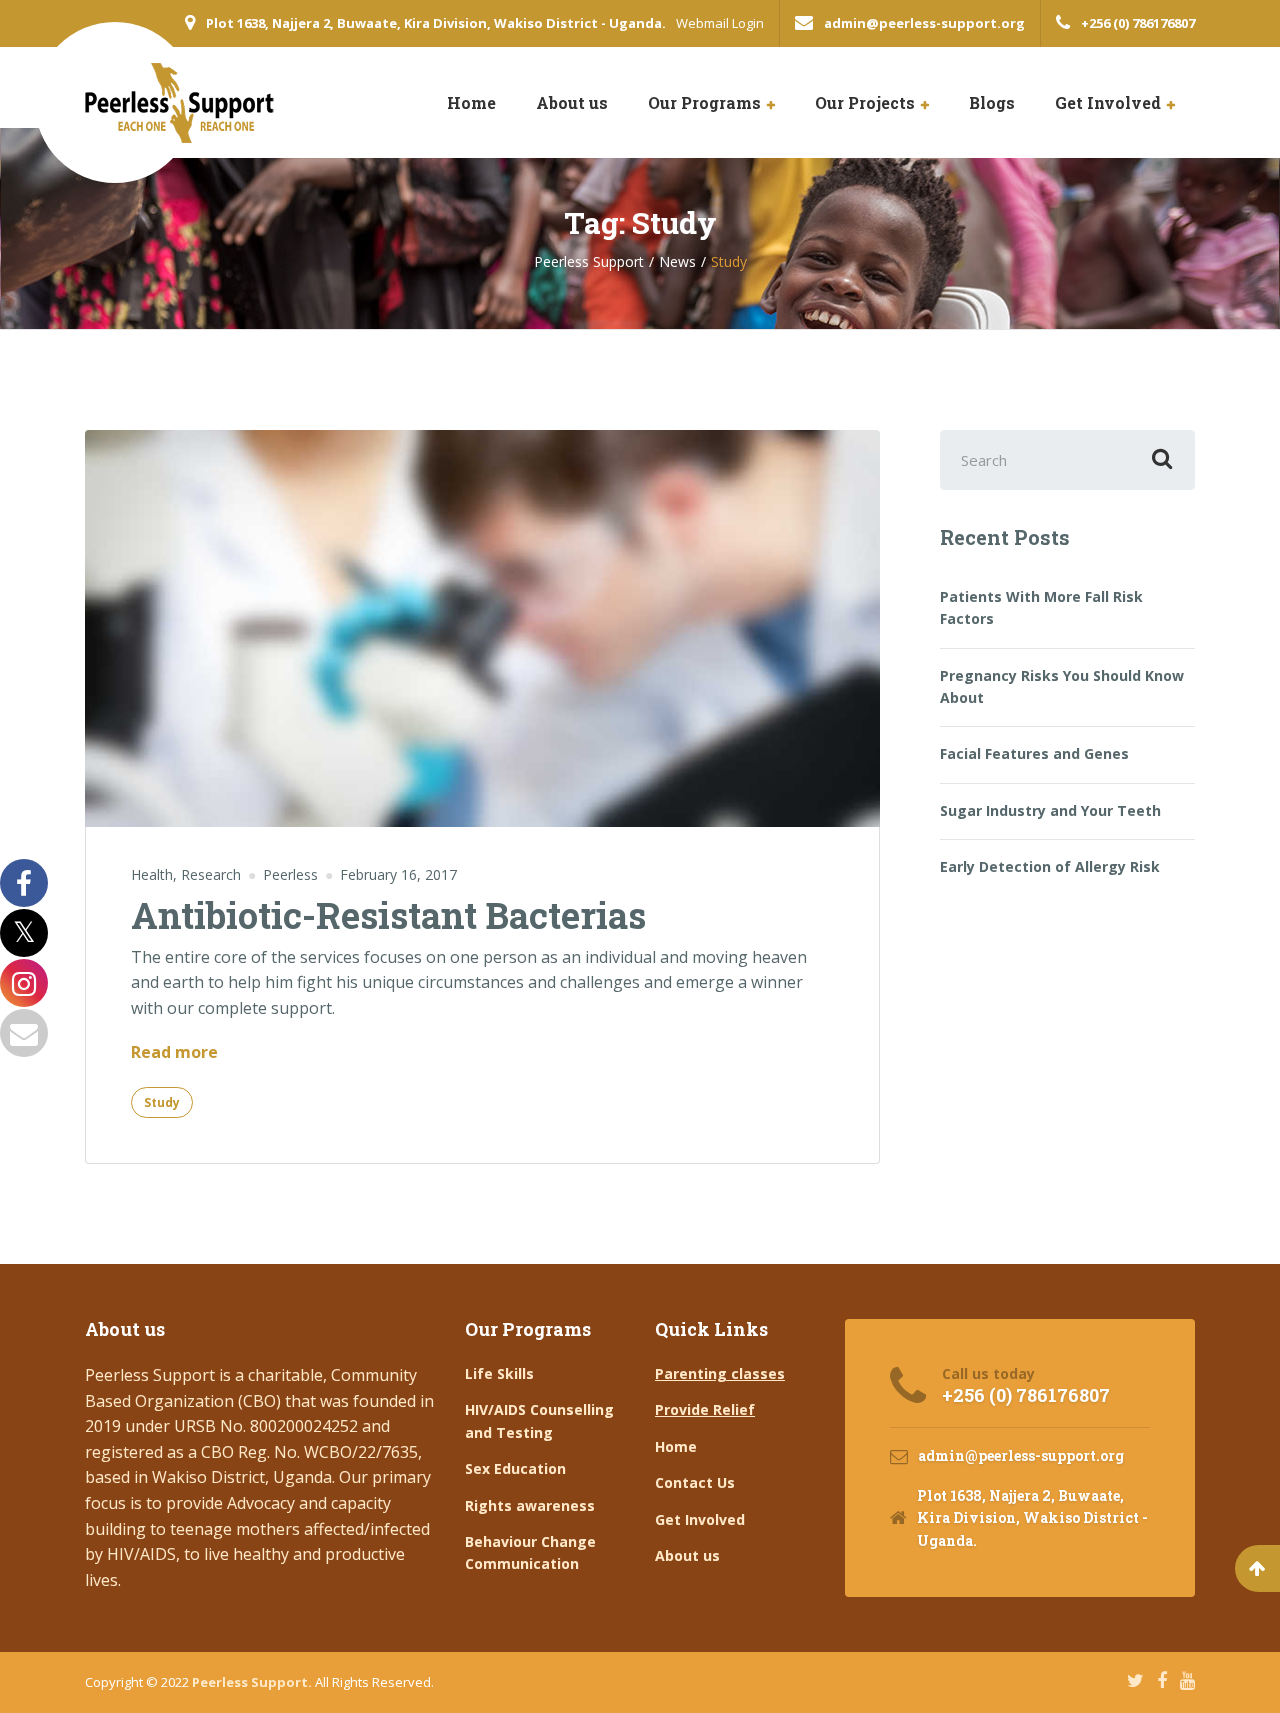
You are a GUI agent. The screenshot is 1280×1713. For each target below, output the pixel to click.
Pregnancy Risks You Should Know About (1062, 686)
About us (572, 102)
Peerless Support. (253, 1682)
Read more (174, 1053)
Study (162, 1102)
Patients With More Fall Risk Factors (1041, 607)
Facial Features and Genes (1034, 753)
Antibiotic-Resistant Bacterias (388, 915)
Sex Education (515, 1468)
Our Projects (865, 102)
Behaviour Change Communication (530, 1552)
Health (152, 874)
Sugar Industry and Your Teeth (1050, 810)
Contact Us (695, 1482)
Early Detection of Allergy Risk (1050, 866)
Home (471, 102)
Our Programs (704, 102)
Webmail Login (720, 23)
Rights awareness (530, 1505)
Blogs (992, 102)
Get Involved (1108, 102)
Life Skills (499, 1373)
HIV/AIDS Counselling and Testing (539, 1420)
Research (211, 874)
